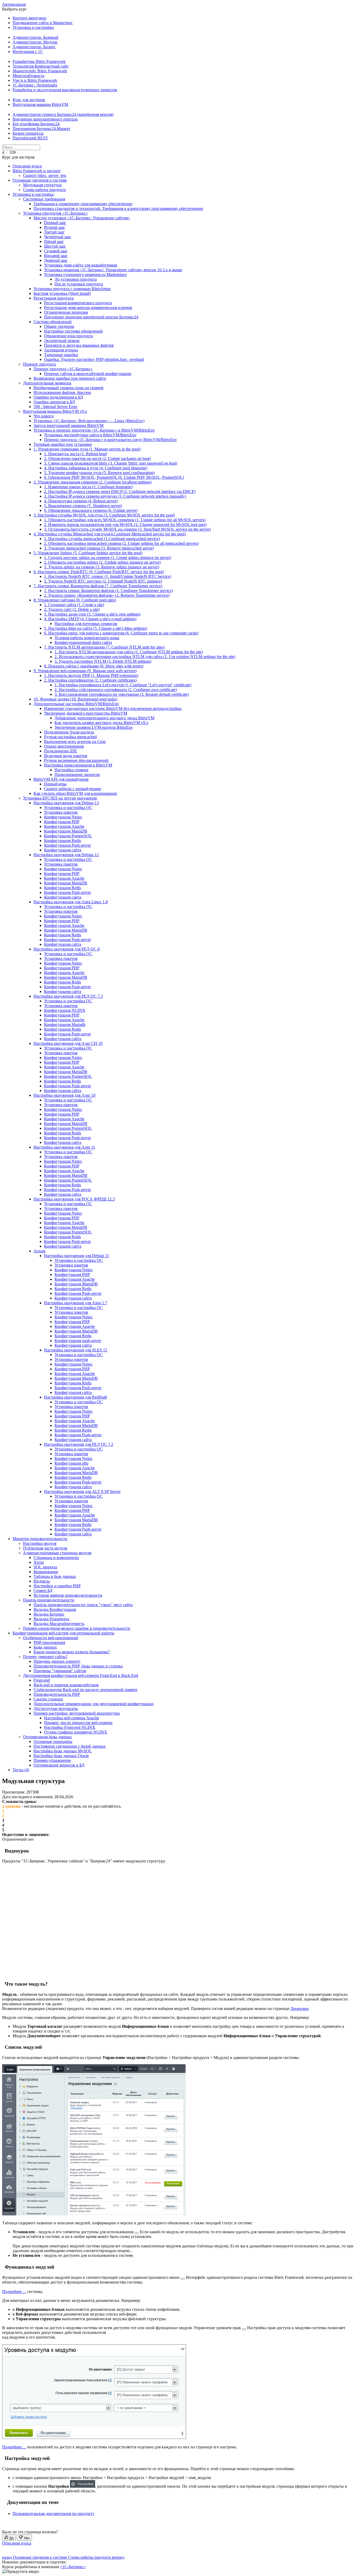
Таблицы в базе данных (55, 1576)
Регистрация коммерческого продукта (78, 303)
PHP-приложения (49, 1642)
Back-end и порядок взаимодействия (66, 1685)
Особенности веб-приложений (51, 1638)
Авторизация (14, 4)
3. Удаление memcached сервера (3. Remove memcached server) (99, 548)
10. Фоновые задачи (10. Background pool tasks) (75, 699)
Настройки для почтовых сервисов (86, 624)
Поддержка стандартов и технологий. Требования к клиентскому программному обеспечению (118, 208)
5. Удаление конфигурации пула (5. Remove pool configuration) (99, 473)
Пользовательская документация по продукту (53, 2513)
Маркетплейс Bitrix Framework (40, 71)
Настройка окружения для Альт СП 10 (68, 1043)
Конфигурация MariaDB (66, 831)
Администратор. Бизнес (34, 47)
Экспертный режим (62, 341)
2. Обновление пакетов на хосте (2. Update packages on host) (97, 458)
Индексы (42, 1581)
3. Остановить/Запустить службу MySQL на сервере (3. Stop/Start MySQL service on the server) (127, 529)
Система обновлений (53, 322)
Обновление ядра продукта (68, 336)
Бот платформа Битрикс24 (36, 124)
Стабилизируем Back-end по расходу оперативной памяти (85, 1690)
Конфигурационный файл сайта (83, 642)
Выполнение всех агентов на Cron (75, 741)
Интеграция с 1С (28, 51)
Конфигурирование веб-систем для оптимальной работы (63, 1633)
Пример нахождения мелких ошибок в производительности (77, 1628)
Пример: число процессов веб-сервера (78, 1723)
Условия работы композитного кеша (87, 638)
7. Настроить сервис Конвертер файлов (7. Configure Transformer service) (98, 586)
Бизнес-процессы (28, 133)
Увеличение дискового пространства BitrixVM (86, 713)
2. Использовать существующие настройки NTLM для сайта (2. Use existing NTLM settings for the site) (145, 657)
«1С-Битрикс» (73, 2567)
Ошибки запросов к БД (54, 402)
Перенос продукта (39, 364)
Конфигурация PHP (62, 822)
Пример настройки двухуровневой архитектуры (77, 1713)
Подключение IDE (61, 751)
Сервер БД (43, 1591)
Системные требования (44, 199)
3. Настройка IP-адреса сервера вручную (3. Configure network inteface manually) (115, 496)
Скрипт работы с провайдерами (73, 789)
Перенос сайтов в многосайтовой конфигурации (88, 374)
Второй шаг (55, 227)
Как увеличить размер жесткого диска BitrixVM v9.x (101, 723)
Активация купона (61, 350)
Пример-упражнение (52, 1760)
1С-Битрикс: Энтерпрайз (35, 85)
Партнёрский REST (30, 138)
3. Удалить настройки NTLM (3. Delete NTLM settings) (103, 661)
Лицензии (299, 2009)
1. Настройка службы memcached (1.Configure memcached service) (102, 539)
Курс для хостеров (29, 100)
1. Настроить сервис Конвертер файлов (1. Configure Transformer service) (108, 591)
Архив (39, 1251)
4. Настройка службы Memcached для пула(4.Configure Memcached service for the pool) (110, 534)
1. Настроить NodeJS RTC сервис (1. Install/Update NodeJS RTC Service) (108, 576)
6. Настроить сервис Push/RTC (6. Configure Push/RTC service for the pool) (99, 572)
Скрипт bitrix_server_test (45, 175)
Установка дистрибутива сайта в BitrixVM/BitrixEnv (90, 435)
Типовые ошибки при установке (63, 444)
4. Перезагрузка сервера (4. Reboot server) (81, 501)
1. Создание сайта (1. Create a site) (74, 605)
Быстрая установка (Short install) (62, 293)
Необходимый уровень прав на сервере (69, 388)
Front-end (42, 1680)
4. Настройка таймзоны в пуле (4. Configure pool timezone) (96, 468)
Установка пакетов (61, 812)
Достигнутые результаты (56, 1708)
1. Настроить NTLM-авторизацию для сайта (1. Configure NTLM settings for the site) (129, 652)
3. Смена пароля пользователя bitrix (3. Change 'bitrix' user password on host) (111, 463)
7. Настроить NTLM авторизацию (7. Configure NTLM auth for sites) (104, 647)
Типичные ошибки (61, 355)
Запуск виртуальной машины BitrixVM (69, 425)
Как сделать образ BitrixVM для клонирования (75, 793)
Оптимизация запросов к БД (59, 1765)
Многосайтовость (28, 76)
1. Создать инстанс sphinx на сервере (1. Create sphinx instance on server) (108, 558)
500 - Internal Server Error (55, 407)
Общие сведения (59, 326)
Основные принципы (53, 1741)
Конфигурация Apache (64, 826)
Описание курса (27, 166)
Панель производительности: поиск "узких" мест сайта (83, 1605)
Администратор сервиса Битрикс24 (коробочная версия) (63, 114)
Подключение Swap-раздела (69, 732)
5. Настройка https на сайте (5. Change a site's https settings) (96, 628)
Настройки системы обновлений (73, 331)
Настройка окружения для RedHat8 (75, 1397)
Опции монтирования (64, 746)
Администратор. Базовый (36, 37)
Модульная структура (42, 185)
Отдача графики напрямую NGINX (76, 1732)
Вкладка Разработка (51, 1619)
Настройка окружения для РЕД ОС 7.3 (68, 996)
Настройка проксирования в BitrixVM (78, 765)
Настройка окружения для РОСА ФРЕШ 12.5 (74, 1199)
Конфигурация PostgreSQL (68, 836)
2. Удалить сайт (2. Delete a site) (72, 609)
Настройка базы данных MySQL (63, 1751)
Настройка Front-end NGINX (70, 1727)
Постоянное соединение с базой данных (70, 1746)
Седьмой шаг (56, 251)
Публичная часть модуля (45, 1548)
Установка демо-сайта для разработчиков (81, 265)
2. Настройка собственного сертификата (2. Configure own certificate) (116, 690)
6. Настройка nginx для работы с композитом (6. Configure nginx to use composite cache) (121, 633)
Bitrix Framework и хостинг (37, 171)
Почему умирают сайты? (45, 1657)
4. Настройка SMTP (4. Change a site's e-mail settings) (90, 619)
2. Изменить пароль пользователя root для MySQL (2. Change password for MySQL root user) (125, 525)
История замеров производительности (68, 1595)
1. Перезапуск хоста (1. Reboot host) (76, 454)
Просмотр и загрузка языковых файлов (79, 345)
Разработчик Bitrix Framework (39, 61)
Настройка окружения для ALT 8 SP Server (82, 1491)
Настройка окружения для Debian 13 (66, 803)
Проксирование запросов (77, 775)
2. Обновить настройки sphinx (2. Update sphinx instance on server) (102, 562)
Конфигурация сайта (63, 850)
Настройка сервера (71, 770)
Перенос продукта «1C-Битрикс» (63, 369)
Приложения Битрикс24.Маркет (41, 129)
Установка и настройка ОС (68, 808)
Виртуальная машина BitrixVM (40, 104)
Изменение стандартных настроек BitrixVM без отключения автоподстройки (113, 708)
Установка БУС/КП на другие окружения (60, 798)
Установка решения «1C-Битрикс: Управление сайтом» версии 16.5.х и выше (113, 270)
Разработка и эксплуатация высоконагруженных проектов (65, 90)
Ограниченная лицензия (66, 312)
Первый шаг (55, 223)
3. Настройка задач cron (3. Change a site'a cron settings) (92, 614)
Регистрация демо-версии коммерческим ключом (88, 308)
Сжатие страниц (48, 1699)
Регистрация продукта (54, 298)
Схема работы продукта (44, 190)
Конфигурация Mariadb (65, 1025)
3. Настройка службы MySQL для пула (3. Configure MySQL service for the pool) (104, 515)
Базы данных (45, 1647)
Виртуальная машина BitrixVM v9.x (55, 411)
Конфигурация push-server (78, 1341)
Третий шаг (54, 232)
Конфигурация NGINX (65, 1010)
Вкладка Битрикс (49, 1614)
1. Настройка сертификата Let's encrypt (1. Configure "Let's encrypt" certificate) (123, 685)
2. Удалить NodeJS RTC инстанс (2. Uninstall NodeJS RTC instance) (103, 581)
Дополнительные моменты (47, 383)
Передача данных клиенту (57, 1661)
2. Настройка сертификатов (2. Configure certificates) (90, 680)
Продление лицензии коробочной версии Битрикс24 (91, 317)
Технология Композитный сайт (41, 66)
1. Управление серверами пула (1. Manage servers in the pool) (87, 449)
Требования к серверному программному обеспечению (83, 204)
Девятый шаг (56, 260)
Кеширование (46, 1572)
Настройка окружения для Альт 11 (64, 1147)
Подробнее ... (14, 2292)
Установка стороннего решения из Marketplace (85, 275)
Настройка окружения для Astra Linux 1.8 (71, 902)
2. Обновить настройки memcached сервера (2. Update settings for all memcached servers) (121, 543)
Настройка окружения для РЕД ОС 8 (67, 949)
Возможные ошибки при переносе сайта (70, 378)
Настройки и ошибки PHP (57, 1586)
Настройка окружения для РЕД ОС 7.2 (79, 1444)
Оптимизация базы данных (47, 1737)
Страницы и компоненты (56, 1558)
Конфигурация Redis (63, 841)
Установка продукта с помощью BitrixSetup (72, 289)
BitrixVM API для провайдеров (61, 779)
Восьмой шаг (56, 256)
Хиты (39, 1562)
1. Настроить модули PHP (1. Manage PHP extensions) (91, 675)
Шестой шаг (55, 246)
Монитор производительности (40, 1539)
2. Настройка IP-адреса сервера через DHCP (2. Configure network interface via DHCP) (120, 491)
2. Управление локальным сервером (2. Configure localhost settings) (93, 482)
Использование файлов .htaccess (62, 392)
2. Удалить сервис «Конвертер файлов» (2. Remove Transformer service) (107, 595)
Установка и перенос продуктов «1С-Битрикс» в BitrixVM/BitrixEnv (94, 430)
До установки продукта (76, 279)
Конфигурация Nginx (63, 817)
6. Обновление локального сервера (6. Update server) (91, 510)
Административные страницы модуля (57, 1553)
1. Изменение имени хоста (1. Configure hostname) (88, 487)
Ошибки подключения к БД (58, 397)
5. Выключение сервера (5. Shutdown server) (83, 506)
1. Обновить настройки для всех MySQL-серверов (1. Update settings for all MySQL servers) (125, 520)
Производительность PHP (57, 1694)
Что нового (44, 416)
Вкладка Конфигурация (55, 1609)
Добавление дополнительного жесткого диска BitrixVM (104, 718)
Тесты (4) (21, 1770)
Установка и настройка (33, 27)
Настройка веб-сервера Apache (72, 1718)
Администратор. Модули (35, 42)
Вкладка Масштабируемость (59, 1624)
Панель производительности (49, 1600)
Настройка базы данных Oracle (61, 1756)
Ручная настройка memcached (70, 737)
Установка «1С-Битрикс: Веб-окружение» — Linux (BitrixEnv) (89, 421)
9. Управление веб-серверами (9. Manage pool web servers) (85, 671)
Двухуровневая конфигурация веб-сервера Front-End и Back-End (81, 1675)
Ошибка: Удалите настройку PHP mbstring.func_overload (94, 359)
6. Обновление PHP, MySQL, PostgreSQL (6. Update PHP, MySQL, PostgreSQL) (114, 477)
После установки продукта (79, 284)
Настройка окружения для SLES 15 (76, 1350)
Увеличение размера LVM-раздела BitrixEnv (94, 727)
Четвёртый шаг (58, 237)
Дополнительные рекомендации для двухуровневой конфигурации (94, 1704)
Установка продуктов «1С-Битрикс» (55, 213)
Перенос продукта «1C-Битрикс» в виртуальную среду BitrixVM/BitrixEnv (110, 440)
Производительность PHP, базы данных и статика (78, 1666)
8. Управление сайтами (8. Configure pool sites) (75, 600)
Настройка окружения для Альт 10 (64, 1095)
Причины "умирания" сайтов (60, 1671)
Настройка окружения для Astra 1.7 (76, 1303)
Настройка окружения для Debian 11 (77, 1256)
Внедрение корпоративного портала (45, 119)
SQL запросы (45, 1567)
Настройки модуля (40, 1543)
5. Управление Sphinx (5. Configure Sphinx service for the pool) (88, 553)
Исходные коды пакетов (66, 756)
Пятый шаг (54, 241)
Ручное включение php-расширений (76, 760)
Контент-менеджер (29, 18)
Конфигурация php (71, 1463)
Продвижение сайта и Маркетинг (43, 23)
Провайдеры (55, 784)
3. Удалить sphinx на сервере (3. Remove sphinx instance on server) (102, 567)
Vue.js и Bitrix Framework (35, 80)
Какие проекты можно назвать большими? (72, 1652)
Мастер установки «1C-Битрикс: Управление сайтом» (82, 218)
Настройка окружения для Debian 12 (66, 855)
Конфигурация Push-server (67, 845)
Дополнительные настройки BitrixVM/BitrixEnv (76, 704)
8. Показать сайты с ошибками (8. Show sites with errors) (94, 666)
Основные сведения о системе (40, 180)
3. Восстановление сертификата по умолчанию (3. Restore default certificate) (122, 694)
